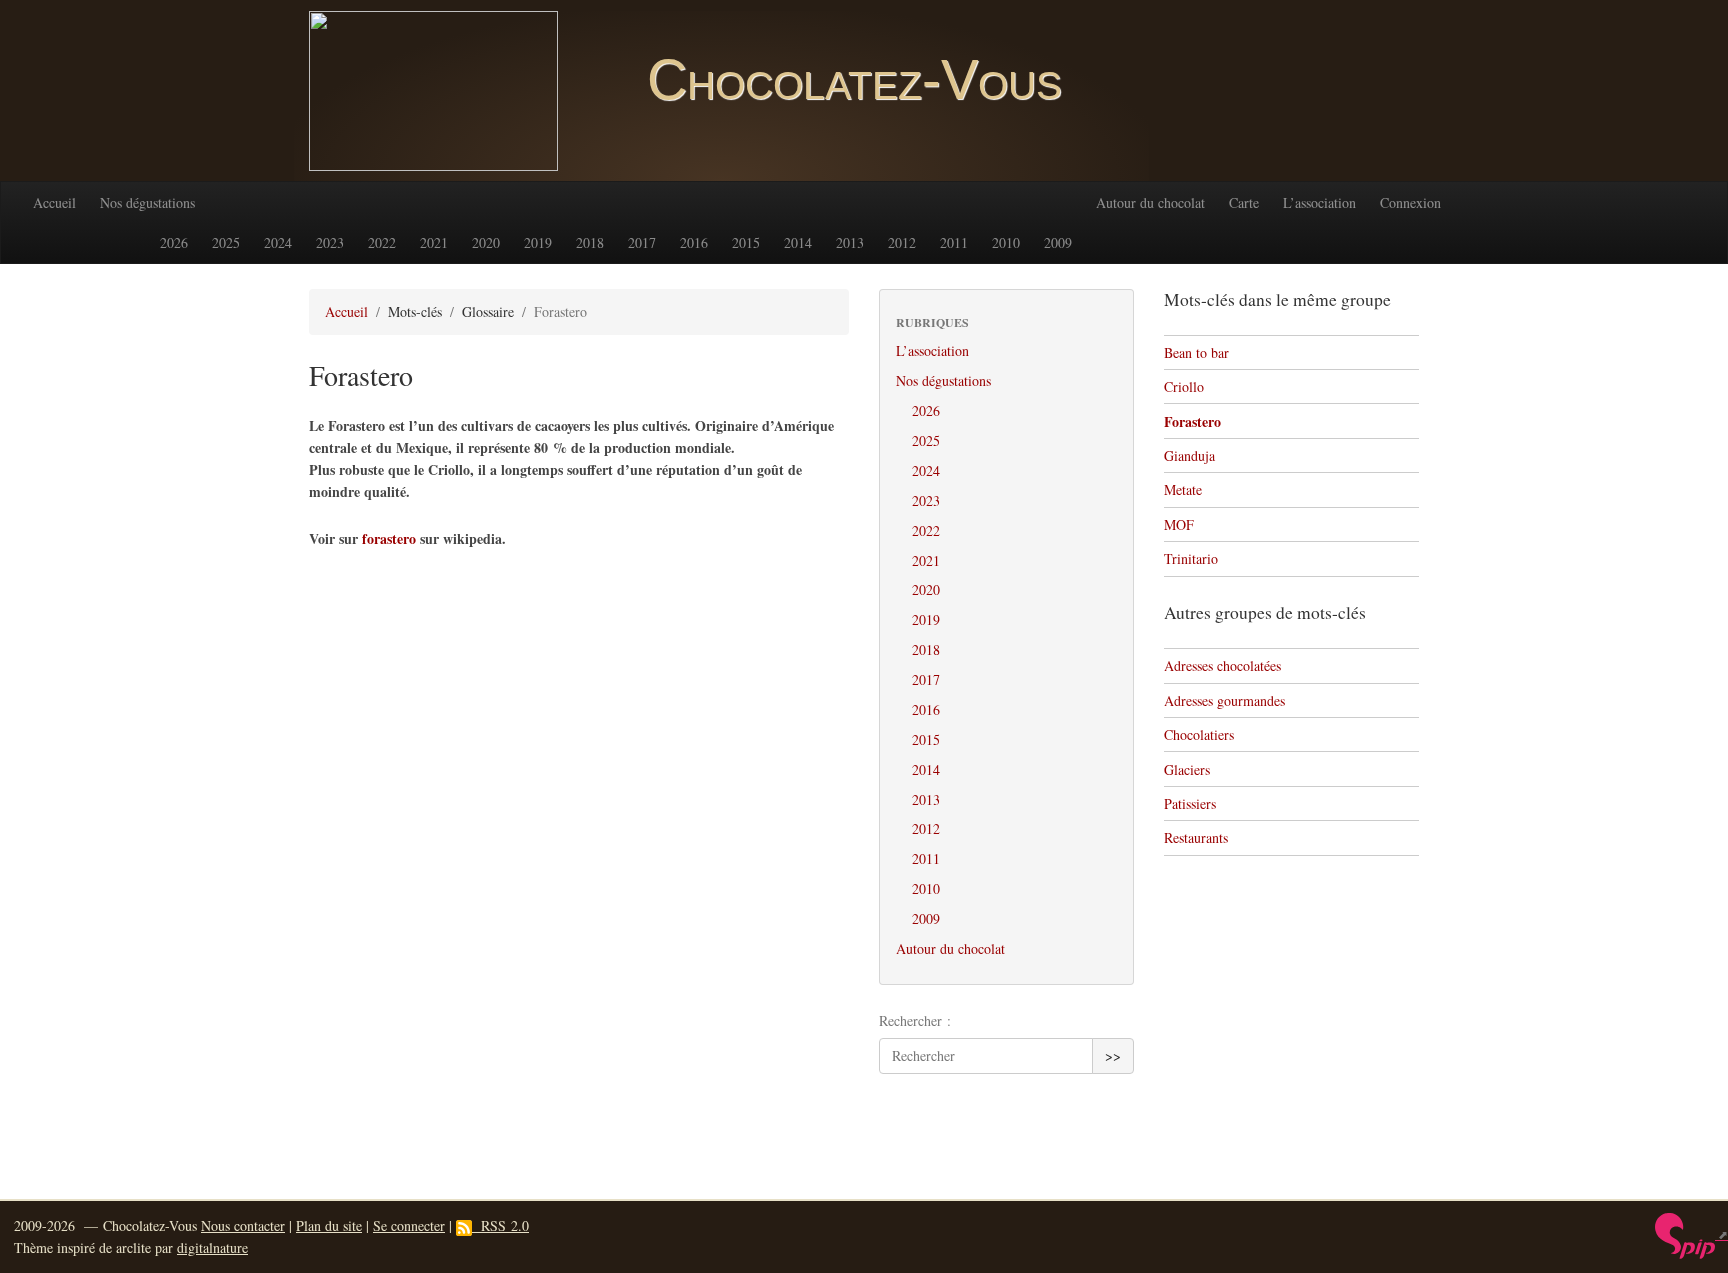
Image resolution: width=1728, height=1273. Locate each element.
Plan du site (329, 1225)
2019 (538, 242)
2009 (1058, 242)
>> (1113, 1055)
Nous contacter (243, 1225)
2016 (694, 242)
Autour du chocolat (1150, 202)
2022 (382, 242)
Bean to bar (1196, 352)
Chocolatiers (1199, 734)
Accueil (54, 202)
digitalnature (212, 1247)
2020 (486, 242)
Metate (1183, 489)
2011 (954, 242)
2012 (902, 242)
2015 (746, 242)
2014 (798, 242)
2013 (850, 242)
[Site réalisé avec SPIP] (1691, 1234)
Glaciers (1187, 769)
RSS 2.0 (500, 1225)
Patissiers (1190, 803)
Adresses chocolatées (1222, 665)
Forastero (1192, 421)
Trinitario (1191, 558)
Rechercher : (915, 1020)
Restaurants (1196, 837)
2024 (278, 242)
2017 (642, 242)
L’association (1319, 202)
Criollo (1184, 386)
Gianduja (1189, 455)
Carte (1244, 202)
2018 (590, 242)
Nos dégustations (147, 202)
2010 (1006, 242)
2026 (174, 242)
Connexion (1410, 202)
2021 (434, 242)
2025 (226, 242)
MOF (1179, 524)
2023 (330, 242)
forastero (389, 538)
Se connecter (409, 1225)
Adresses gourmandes (1224, 700)
